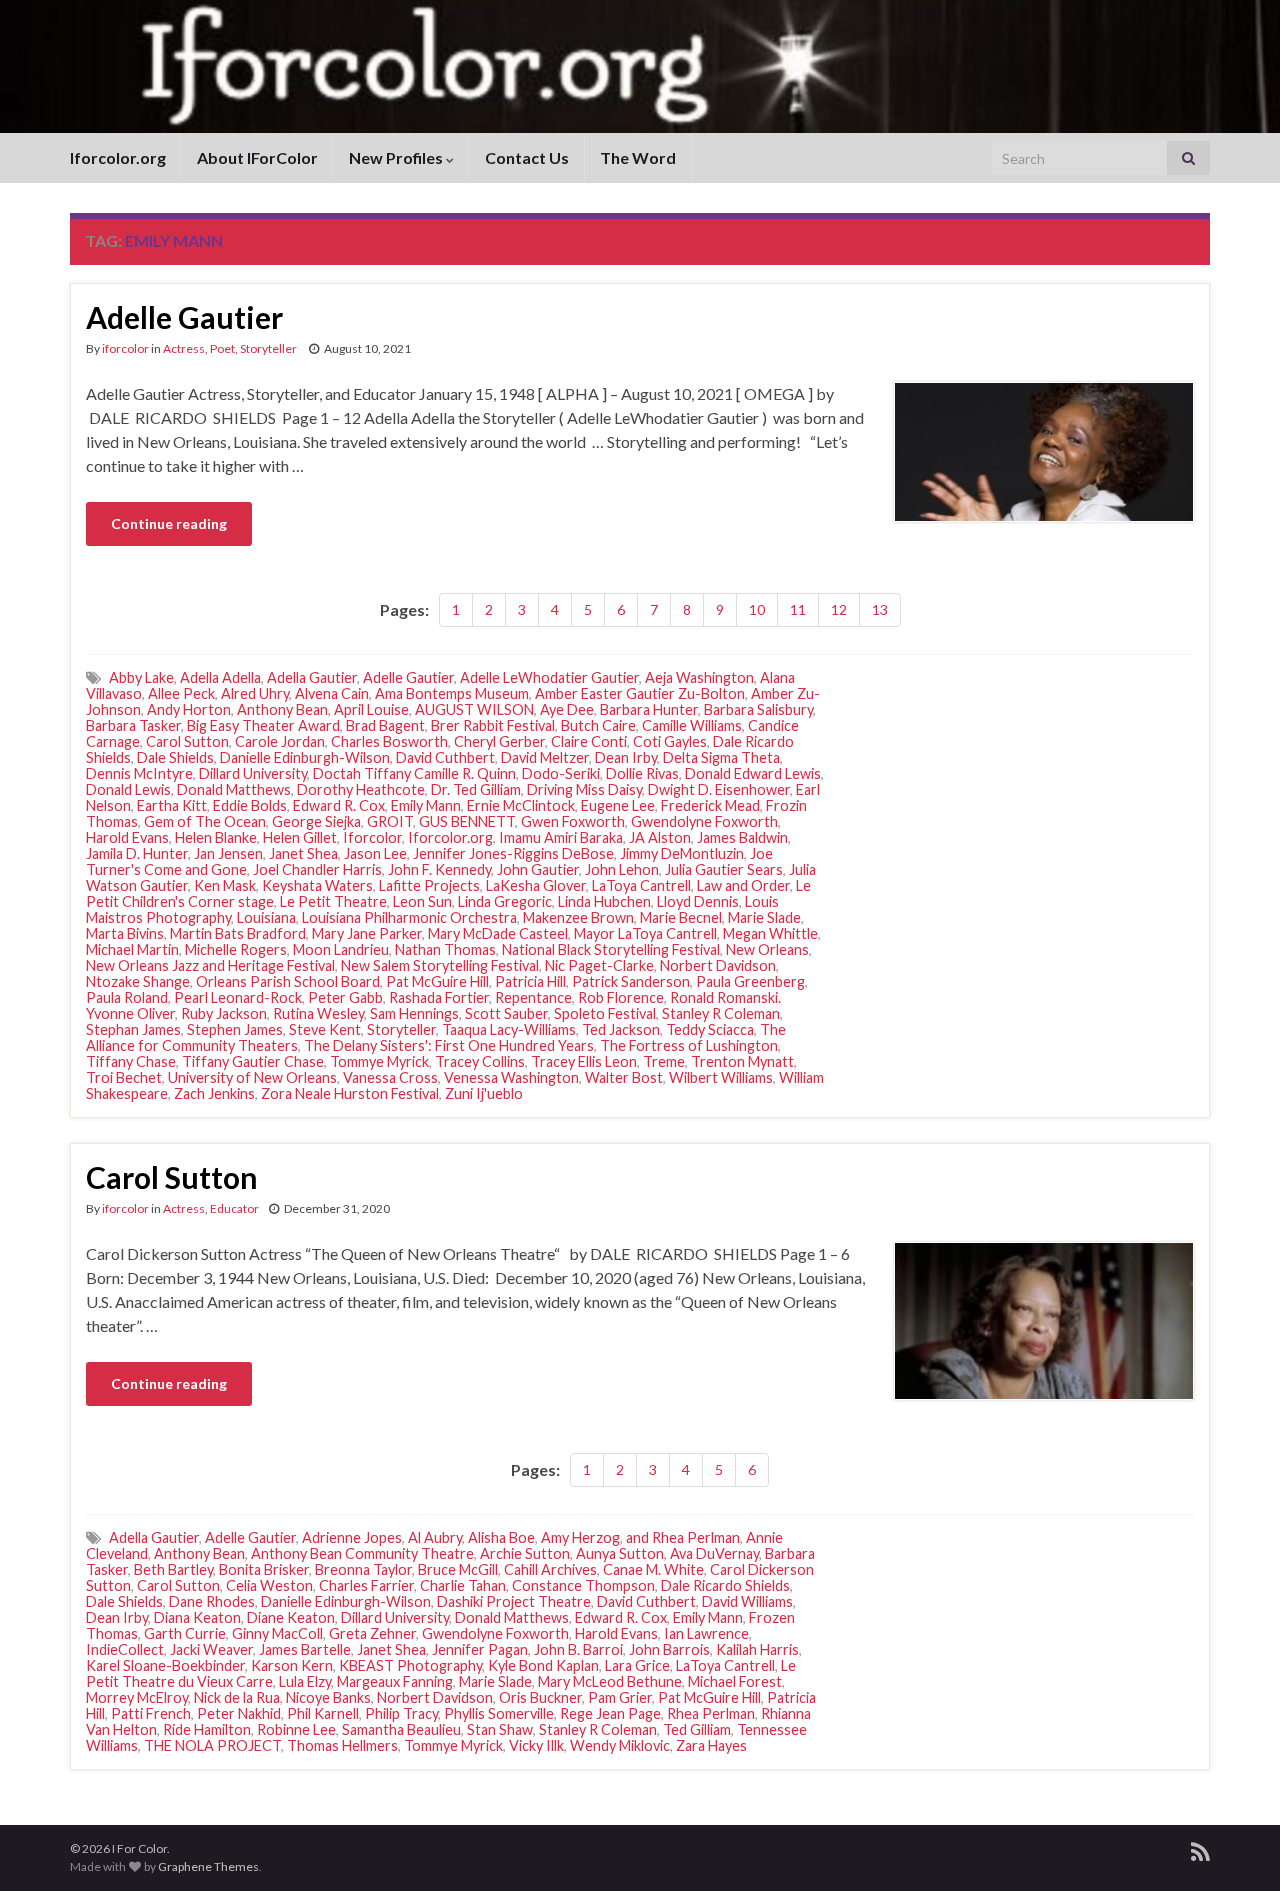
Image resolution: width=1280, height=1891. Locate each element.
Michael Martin (132, 949)
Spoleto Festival (605, 1013)
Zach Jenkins (214, 1093)
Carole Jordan (280, 741)
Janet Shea (303, 853)
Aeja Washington (699, 677)
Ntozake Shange (138, 981)
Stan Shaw (500, 1729)
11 (798, 609)
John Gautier (538, 869)
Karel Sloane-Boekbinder (165, 1665)
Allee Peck (181, 693)
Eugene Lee (618, 805)
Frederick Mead (710, 805)
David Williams (747, 1601)
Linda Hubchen (604, 901)
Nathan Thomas (445, 949)
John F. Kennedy (439, 869)
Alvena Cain (332, 693)
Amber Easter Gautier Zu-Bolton (640, 693)
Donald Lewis (128, 789)
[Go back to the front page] (640, 66)
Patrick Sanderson (631, 981)
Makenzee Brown (578, 917)
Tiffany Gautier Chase (253, 1061)
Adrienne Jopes (352, 1537)
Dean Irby (626, 757)
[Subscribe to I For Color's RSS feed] (1200, 1848)
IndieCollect (125, 1649)
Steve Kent (325, 1029)
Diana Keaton (197, 1617)
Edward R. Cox (339, 805)
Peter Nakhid (239, 1713)
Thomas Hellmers (342, 1745)
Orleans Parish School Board (288, 981)
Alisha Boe (501, 1537)
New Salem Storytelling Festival (440, 965)
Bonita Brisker (264, 1569)
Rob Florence (621, 997)
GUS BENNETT (467, 821)
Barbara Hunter (649, 709)
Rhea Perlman (711, 1713)
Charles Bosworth (389, 741)
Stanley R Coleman (721, 1013)
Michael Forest (735, 1681)
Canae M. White (653, 1569)
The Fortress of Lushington (689, 1045)
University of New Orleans (252, 1077)
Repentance (533, 997)
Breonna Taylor (363, 1569)
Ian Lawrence (706, 1633)
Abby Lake (141, 677)
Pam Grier (620, 1697)
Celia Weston (269, 1585)
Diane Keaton (291, 1617)
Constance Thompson (583, 1585)
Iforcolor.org (118, 157)
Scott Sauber (506, 1013)
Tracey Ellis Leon (584, 1061)
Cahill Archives (550, 1569)
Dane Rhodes (212, 1601)
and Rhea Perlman (683, 1537)
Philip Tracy (401, 1713)
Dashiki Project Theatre (514, 1601)
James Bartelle (305, 1649)
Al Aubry (435, 1537)
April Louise (371, 709)
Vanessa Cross (390, 1077)
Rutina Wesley (318, 1013)
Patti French (151, 1713)
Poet (222, 348)
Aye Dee (567, 709)
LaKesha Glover (536, 885)
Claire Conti (589, 741)
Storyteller (269, 348)
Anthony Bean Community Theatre (362, 1553)
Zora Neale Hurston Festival (350, 1093)
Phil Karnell (323, 1713)
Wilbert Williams (721, 1077)
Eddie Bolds (250, 805)
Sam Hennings (414, 1013)
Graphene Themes (208, 1866)
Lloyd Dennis (698, 901)
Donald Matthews (234, 789)
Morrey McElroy (137, 1697)
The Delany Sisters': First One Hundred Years (449, 1045)
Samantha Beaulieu (401, 1729)
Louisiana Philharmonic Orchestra (409, 917)
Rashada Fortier (439, 997)
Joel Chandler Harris (317, 869)
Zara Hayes (711, 1745)
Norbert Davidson (718, 965)
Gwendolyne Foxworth (704, 821)
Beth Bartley (173, 1569)
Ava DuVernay (714, 1553)
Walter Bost (624, 1077)
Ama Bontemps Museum (452, 693)
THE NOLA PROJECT (212, 1745)
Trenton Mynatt (742, 1061)
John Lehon (622, 869)
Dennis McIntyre (139, 773)
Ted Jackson (621, 1029)
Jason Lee (375, 853)
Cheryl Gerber (499, 741)
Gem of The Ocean (205, 821)
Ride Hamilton (207, 1729)
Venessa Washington (511, 1077)
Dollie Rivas (642, 773)
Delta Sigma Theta (721, 757)
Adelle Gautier (184, 317)
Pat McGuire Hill (437, 981)
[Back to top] (1235, 1846)
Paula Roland (127, 997)
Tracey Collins (480, 1061)
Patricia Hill (530, 981)
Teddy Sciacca (710, 1029)
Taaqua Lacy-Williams (509, 1029)
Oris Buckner (540, 1697)
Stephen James (235, 1029)
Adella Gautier (312, 677)
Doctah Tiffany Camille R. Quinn (414, 773)
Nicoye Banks (328, 1697)
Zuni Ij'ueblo (484, 1093)
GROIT (390, 821)
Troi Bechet (124, 1077)
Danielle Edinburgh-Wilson (305, 757)
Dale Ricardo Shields (725, 1585)
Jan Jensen (228, 853)
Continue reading (169, 523)
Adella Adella (220, 677)
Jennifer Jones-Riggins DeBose (513, 853)
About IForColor (257, 157)
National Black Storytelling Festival (611, 949)
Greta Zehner (372, 1633)
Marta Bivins (125, 933)
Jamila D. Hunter (137, 853)
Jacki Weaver (211, 1649)
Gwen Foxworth (573, 821)
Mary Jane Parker (367, 933)
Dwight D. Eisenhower (719, 789)
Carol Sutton (187, 741)
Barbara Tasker (133, 725)
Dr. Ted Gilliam (476, 789)
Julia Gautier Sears (724, 869)
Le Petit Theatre (333, 901)
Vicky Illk (536, 1745)
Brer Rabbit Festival (493, 725)
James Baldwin (742, 837)
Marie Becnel (681, 917)
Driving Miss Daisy (584, 789)
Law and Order (743, 885)
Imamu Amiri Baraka (561, 837)
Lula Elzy (305, 1681)
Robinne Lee (296, 1729)
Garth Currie (185, 1633)
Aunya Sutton (620, 1553)
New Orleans (767, 949)
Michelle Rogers (236, 949)
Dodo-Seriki (561, 773)
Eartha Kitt (172, 805)
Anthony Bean (282, 709)
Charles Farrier (366, 1585)
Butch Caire (598, 725)
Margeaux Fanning (395, 1681)
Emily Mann (426, 805)
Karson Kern (292, 1665)
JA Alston (660, 837)
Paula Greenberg (750, 981)
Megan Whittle (770, 933)
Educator (234, 1208)
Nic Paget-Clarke (599, 965)
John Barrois (669, 1649)
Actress (184, 348)
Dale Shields (175, 757)
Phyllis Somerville (499, 1713)
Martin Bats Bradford (238, 933)
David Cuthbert (445, 757)
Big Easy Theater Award (263, 725)
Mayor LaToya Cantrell (645, 933)
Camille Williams (692, 725)
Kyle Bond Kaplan (543, 1665)
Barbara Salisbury (758, 709)
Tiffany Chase (131, 1061)
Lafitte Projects (429, 885)
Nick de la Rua (237, 1697)
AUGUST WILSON (474, 709)
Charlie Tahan (463, 1585)
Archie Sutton (525, 1553)
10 (757, 609)
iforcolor (125, 348)
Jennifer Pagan (480, 1649)
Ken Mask (225, 885)
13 (880, 609)
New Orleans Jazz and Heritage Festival (210, 965)
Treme (664, 1061)
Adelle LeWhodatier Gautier (549, 677)
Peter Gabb (345, 997)
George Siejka (316, 821)
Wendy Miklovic (620, 1745)
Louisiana (266, 917)
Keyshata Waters (317, 885)
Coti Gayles (670, 741)
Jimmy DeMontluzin (682, 853)
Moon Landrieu (341, 949)
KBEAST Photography (410, 1665)
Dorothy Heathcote (361, 789)
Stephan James (133, 1029)
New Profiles (397, 157)
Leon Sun (422, 901)
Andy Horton (189, 709)
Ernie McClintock (521, 805)
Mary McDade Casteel (498, 933)
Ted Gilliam (697, 1729)
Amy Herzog (580, 1537)
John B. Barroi (578, 1649)
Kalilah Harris (757, 1649)
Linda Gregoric (505, 901)
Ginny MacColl (277, 1633)
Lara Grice (637, 1665)
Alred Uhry (255, 693)
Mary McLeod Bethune (610, 1681)
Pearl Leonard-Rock (238, 997)
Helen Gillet (300, 837)
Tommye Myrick (379, 1061)
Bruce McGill (458, 1569)
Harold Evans (127, 837)
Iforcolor (372, 837)
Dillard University (253, 773)
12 (839, 609)
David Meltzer (545, 757)
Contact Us (527, 157)
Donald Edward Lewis (753, 773)
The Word (638, 157)
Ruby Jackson (224, 1013)
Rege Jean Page (610, 1713)
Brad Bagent (385, 725)
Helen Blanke (216, 837)
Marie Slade (764, 917)
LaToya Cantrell (641, 885)
